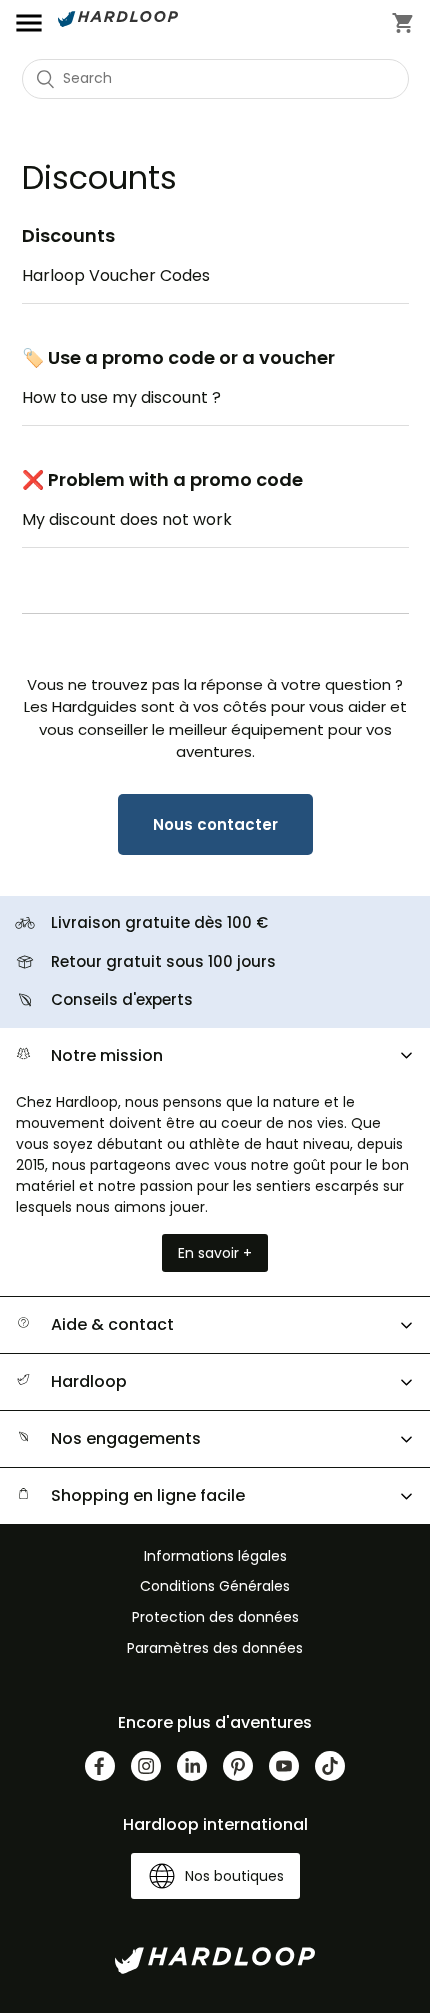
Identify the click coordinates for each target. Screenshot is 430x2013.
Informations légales (215, 1556)
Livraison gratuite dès (159, 922)
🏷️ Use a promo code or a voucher (178, 357)
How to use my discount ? (121, 397)
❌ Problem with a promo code (162, 479)
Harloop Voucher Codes (116, 275)
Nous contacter (215, 824)
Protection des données (215, 1617)
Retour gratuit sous (163, 961)
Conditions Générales (215, 1586)
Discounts (68, 235)
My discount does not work (127, 519)
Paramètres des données (215, 1648)
